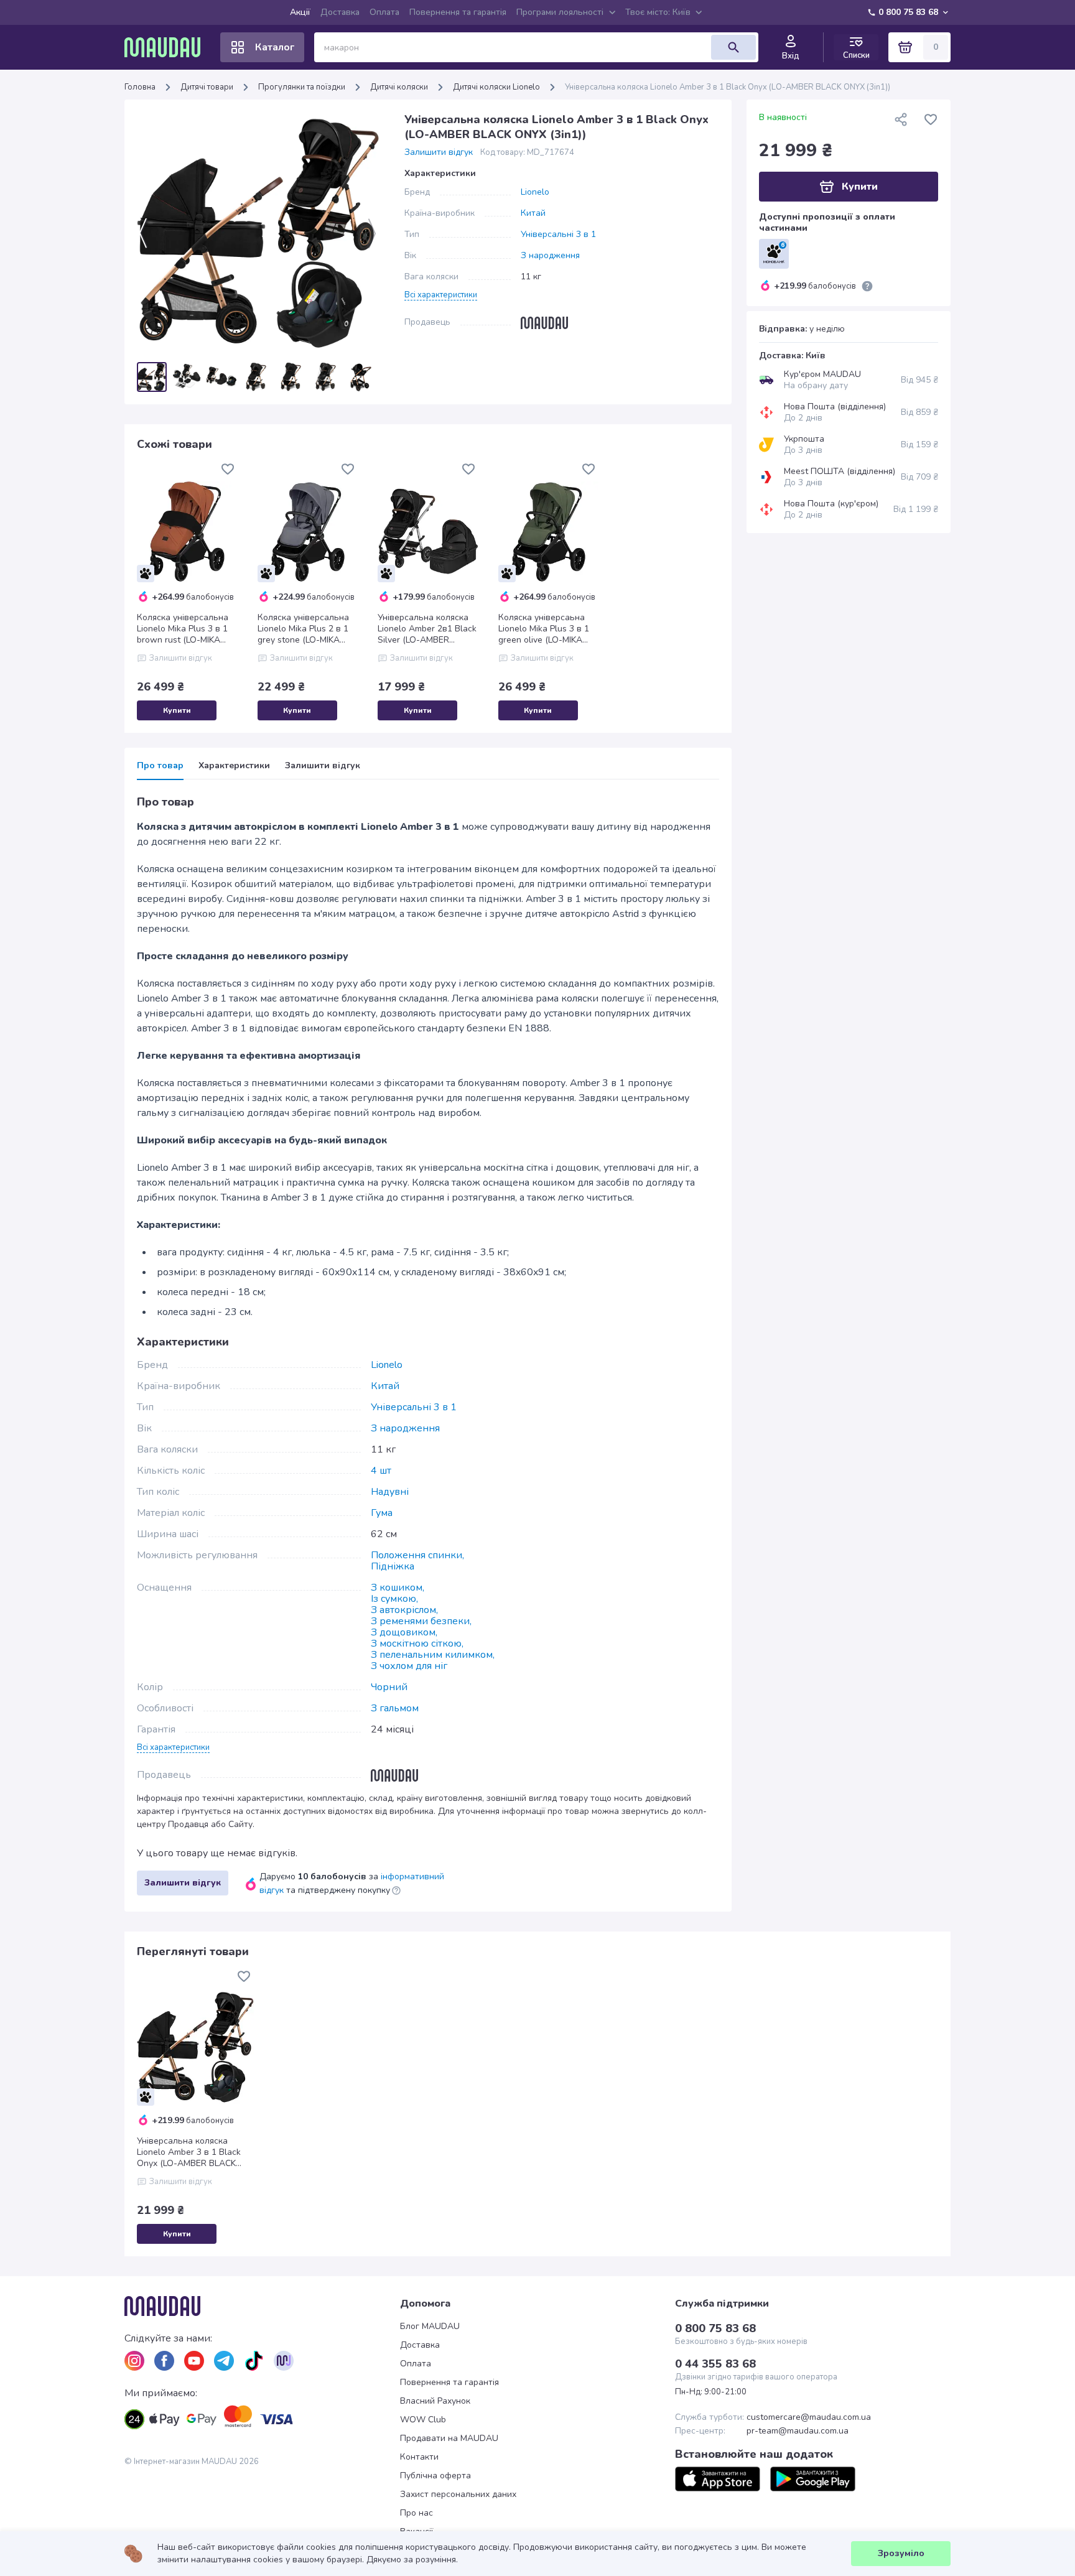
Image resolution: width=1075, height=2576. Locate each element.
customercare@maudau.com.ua (809, 2417)
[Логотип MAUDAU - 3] (262, 2306)
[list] (134, 2361)
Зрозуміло (901, 2553)
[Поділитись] (901, 119)
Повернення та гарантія (458, 12)
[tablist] (428, 770)
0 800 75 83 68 (908, 12)
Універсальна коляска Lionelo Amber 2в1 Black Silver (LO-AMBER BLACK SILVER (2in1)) (427, 629)
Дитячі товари (207, 87)
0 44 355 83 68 (715, 2364)
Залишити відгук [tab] (323, 766)
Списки (856, 55)
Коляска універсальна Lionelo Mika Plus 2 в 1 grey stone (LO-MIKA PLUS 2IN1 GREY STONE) (308, 629)
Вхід (791, 56)
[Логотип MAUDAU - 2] (167, 47)
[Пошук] (733, 47)
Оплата (384, 12)
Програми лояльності (560, 12)
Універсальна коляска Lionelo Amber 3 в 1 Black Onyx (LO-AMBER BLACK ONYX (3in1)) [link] (728, 87)
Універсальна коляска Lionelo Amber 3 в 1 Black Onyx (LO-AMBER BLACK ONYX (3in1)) (189, 2152)
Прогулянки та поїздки (302, 87)
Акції (300, 12)
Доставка (340, 12)
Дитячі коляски (399, 87)
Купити (177, 710)
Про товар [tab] (160, 766)
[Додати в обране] (228, 469)
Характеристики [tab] (234, 766)
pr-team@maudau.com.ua (798, 2431)
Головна (140, 87)
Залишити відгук (439, 152)
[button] (441, 294)
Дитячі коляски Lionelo (496, 87)
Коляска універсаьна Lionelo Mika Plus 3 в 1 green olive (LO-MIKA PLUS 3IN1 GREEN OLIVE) (544, 629)
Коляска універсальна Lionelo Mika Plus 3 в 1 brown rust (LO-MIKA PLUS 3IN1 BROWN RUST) (183, 629)
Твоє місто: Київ (658, 12)
